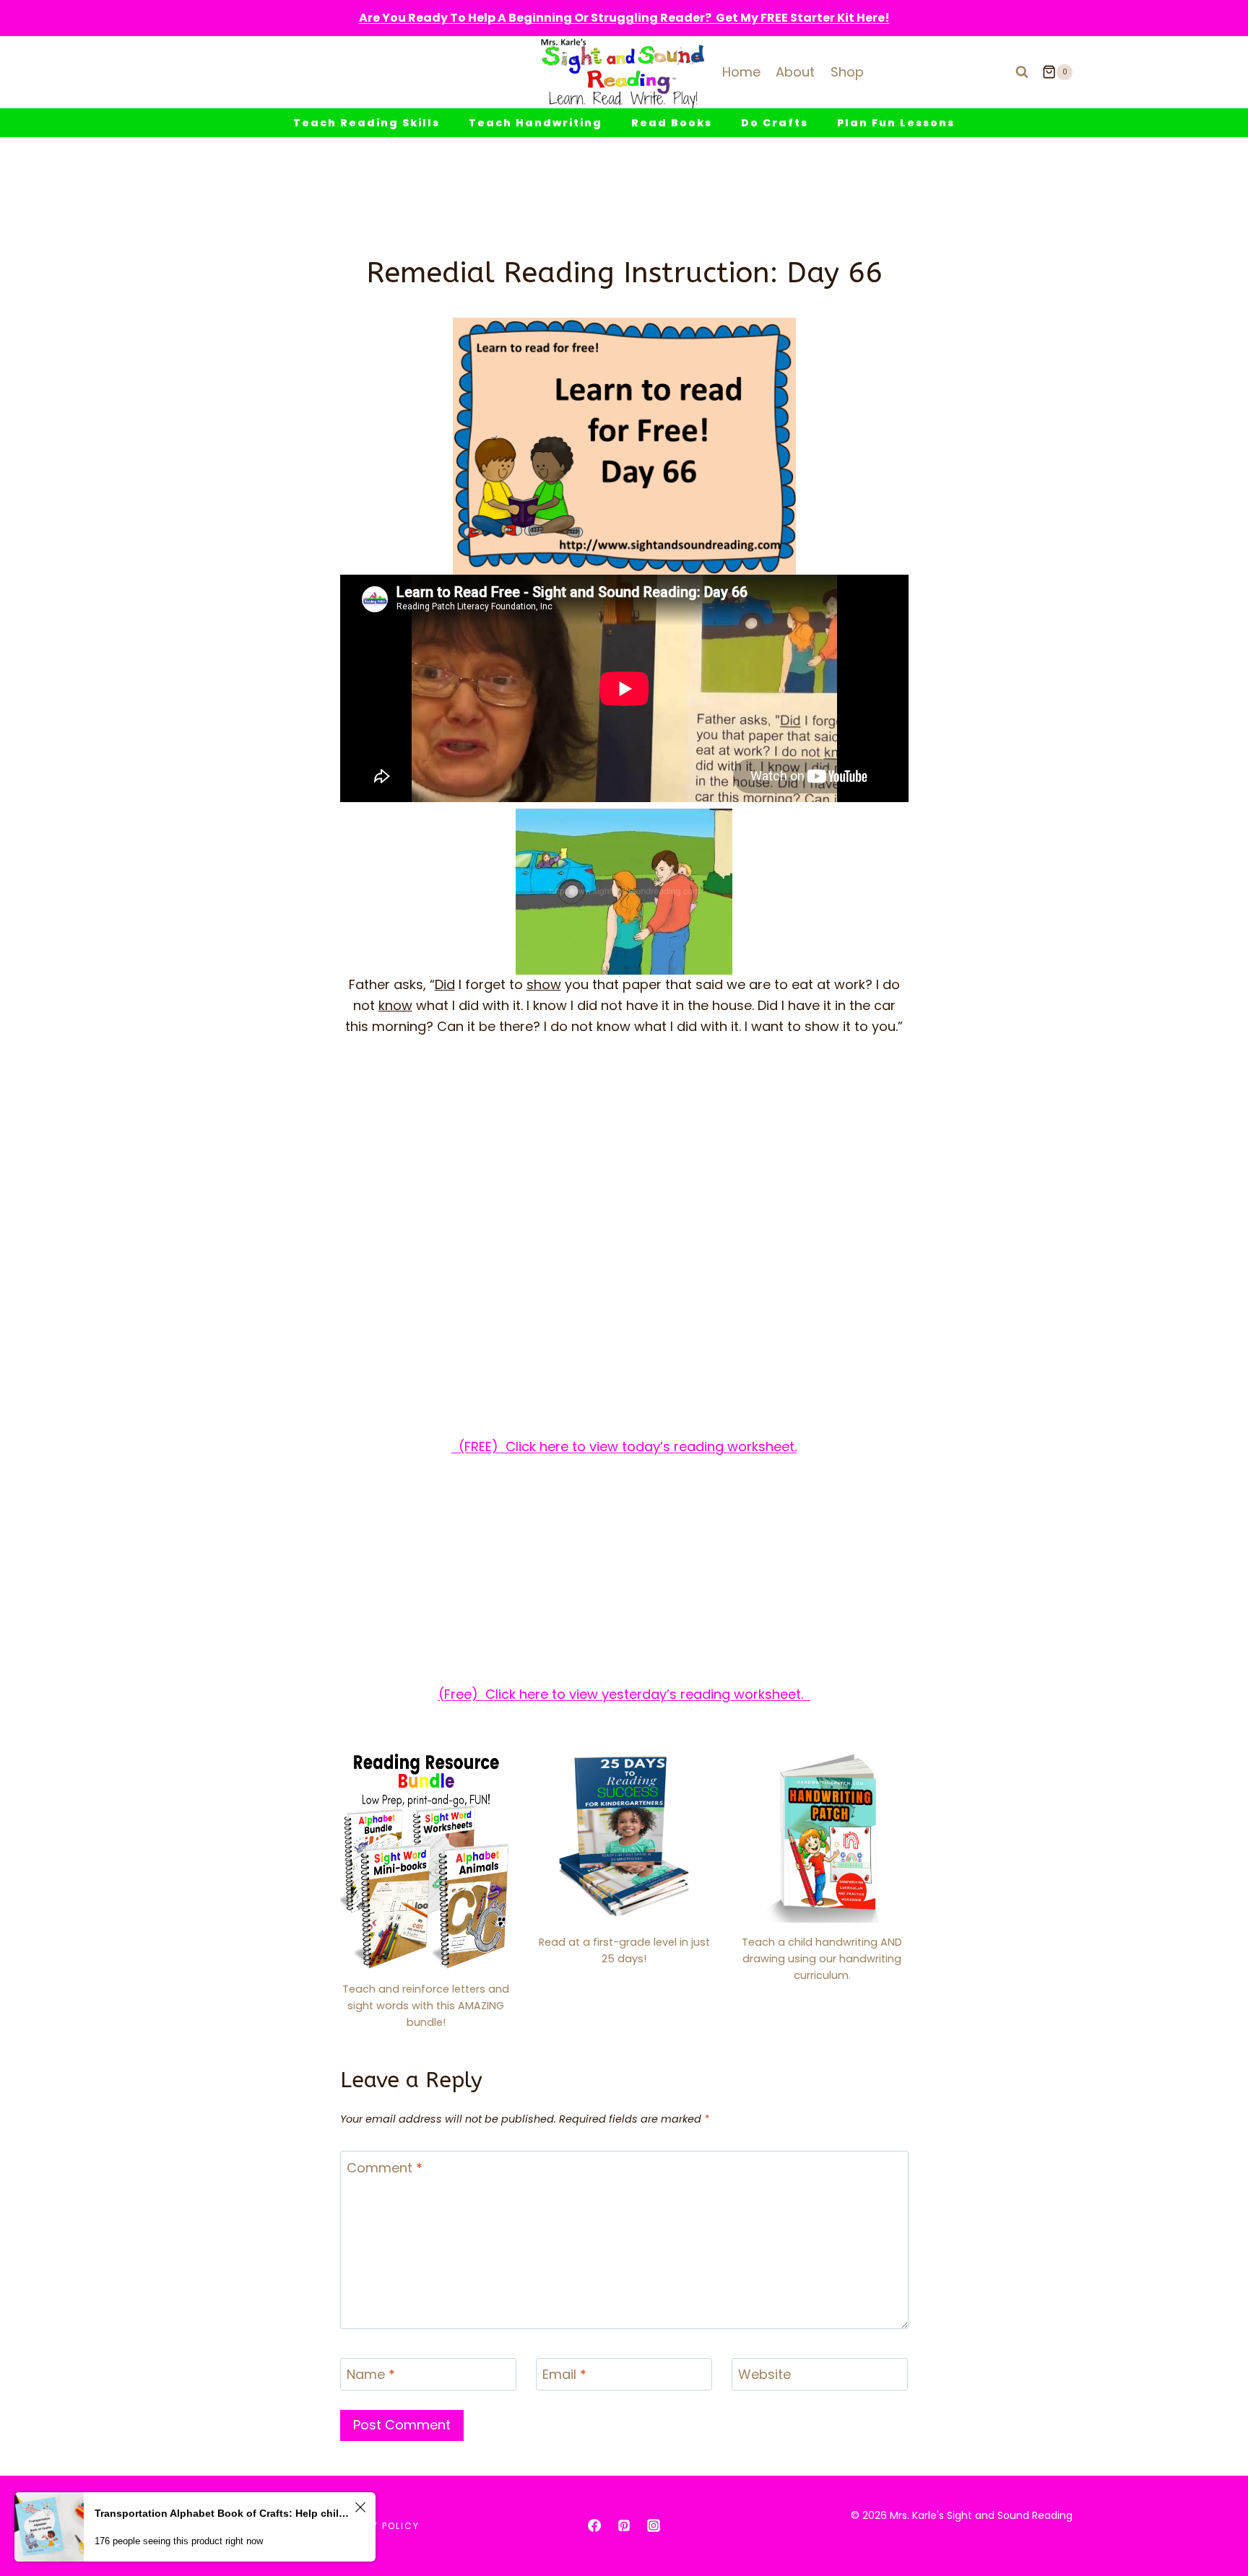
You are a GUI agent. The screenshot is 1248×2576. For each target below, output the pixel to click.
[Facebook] (594, 2525)
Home (741, 72)
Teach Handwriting (536, 123)
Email (564, 2375)
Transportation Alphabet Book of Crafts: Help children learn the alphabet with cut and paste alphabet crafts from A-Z (222, 2513)
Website (764, 2375)
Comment (385, 2168)
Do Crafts (775, 123)
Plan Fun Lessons (896, 123)
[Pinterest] (624, 2525)
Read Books (672, 123)
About (795, 72)
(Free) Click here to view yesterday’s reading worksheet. (624, 1694)
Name (371, 2375)
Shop (847, 72)
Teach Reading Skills (367, 123)
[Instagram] (654, 2525)
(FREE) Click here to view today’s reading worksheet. (624, 1446)
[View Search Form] (1022, 72)
